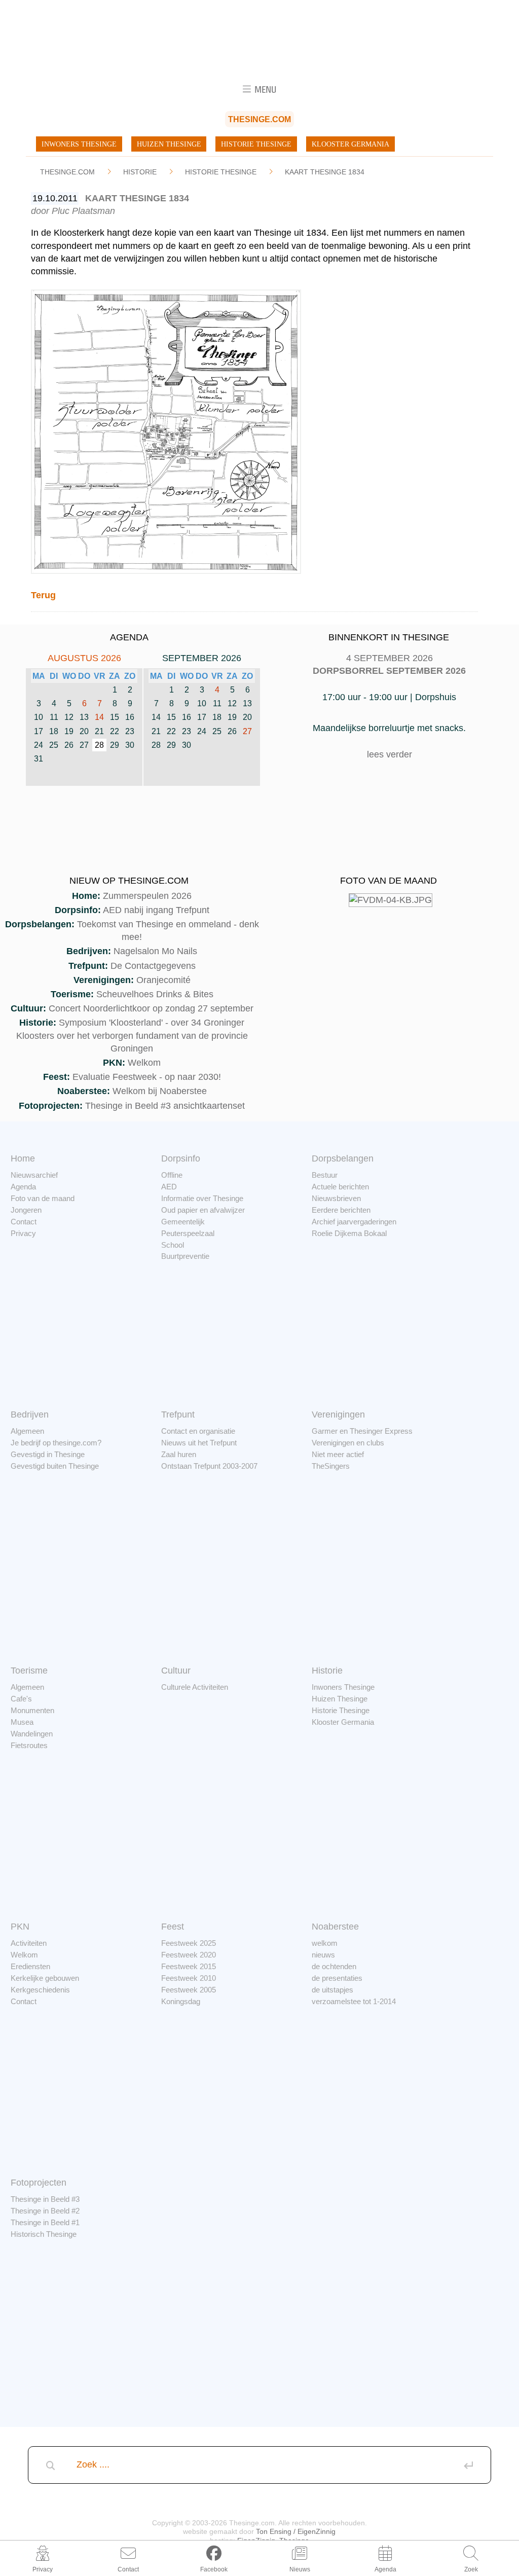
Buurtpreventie (185, 1256)
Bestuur (325, 1175)
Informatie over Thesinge (202, 1198)
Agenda (23, 1187)
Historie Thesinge (256, 144)
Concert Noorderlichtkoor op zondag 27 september (151, 1008)
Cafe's (21, 1699)
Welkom (144, 1063)
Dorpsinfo (181, 1158)
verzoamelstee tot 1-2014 (354, 2001)
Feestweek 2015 (189, 1966)
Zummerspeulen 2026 (147, 896)
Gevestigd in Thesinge (48, 1454)
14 (99, 717)
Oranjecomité (163, 980)
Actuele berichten (340, 1187)
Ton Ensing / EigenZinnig (296, 2531)
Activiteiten (29, 1943)
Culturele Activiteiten (195, 1687)
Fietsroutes (29, 1745)
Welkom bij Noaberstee (160, 1091)
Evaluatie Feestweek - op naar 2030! (147, 1077)
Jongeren (26, 1210)
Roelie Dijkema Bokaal (349, 1233)
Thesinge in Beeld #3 (45, 2199)
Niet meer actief (338, 1454)
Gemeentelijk (183, 1222)
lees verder (390, 754)
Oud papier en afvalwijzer (203, 1210)
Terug (43, 595)
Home (23, 1158)
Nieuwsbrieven (336, 1198)
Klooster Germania (350, 144)
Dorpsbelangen (343, 1158)
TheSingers (331, 1466)
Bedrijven (30, 1414)
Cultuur (176, 1671)
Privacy (23, 1233)
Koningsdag (181, 2001)
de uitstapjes (332, 1990)
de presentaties (337, 1978)
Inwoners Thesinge (79, 144)
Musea (22, 1722)
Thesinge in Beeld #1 (45, 2222)
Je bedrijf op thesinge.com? (56, 1443)
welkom (325, 1943)
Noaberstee (335, 1927)
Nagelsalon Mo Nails (155, 951)
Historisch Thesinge (44, 2234)
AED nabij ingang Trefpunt (156, 910)
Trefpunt (178, 1414)
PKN (20, 1927)
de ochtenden (334, 1966)
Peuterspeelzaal (188, 1233)
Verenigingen (338, 1414)
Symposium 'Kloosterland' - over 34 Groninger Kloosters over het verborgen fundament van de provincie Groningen (132, 1035)
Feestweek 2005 (189, 1990)
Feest (173, 1927)
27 (247, 731)
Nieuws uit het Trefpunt (199, 1443)
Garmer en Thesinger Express (362, 1431)
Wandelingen (32, 1734)
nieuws (323, 1955)
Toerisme (29, 1671)
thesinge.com (67, 172)
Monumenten (32, 1710)
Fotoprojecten (39, 2183)
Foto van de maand (43, 1198)
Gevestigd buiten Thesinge (55, 1466)
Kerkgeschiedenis (40, 1990)
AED (169, 1187)
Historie (140, 172)
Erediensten (30, 1966)
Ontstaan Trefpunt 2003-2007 (209, 1466)
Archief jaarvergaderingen (354, 1222)
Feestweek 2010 (189, 1978)
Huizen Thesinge (169, 144)
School (173, 1245)
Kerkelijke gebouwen (45, 1978)
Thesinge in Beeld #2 (45, 2211)
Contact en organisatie (198, 1431)
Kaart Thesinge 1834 (325, 172)
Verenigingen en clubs (348, 1443)
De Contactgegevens (153, 966)
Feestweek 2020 (189, 1955)
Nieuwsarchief (34, 1175)
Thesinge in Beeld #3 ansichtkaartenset (165, 1106)
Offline (172, 1175)
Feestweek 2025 (189, 1943)
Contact (24, 1222)
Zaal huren (179, 1454)
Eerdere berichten (341, 1210)
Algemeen (27, 1431)
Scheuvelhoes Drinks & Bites (155, 994)
